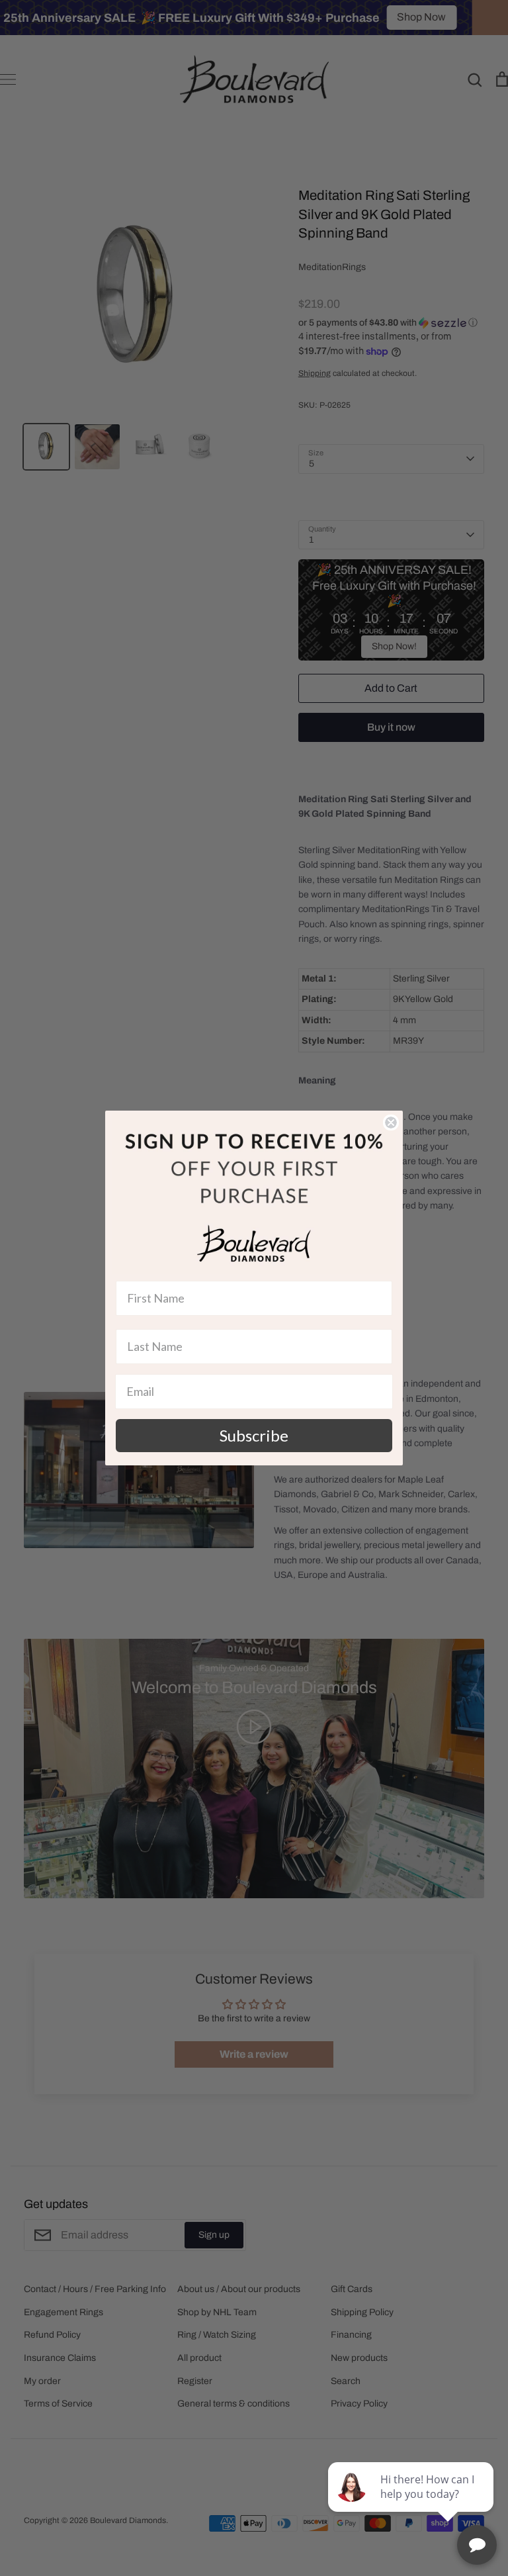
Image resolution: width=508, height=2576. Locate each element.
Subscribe (254, 1435)
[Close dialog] (391, 1123)
